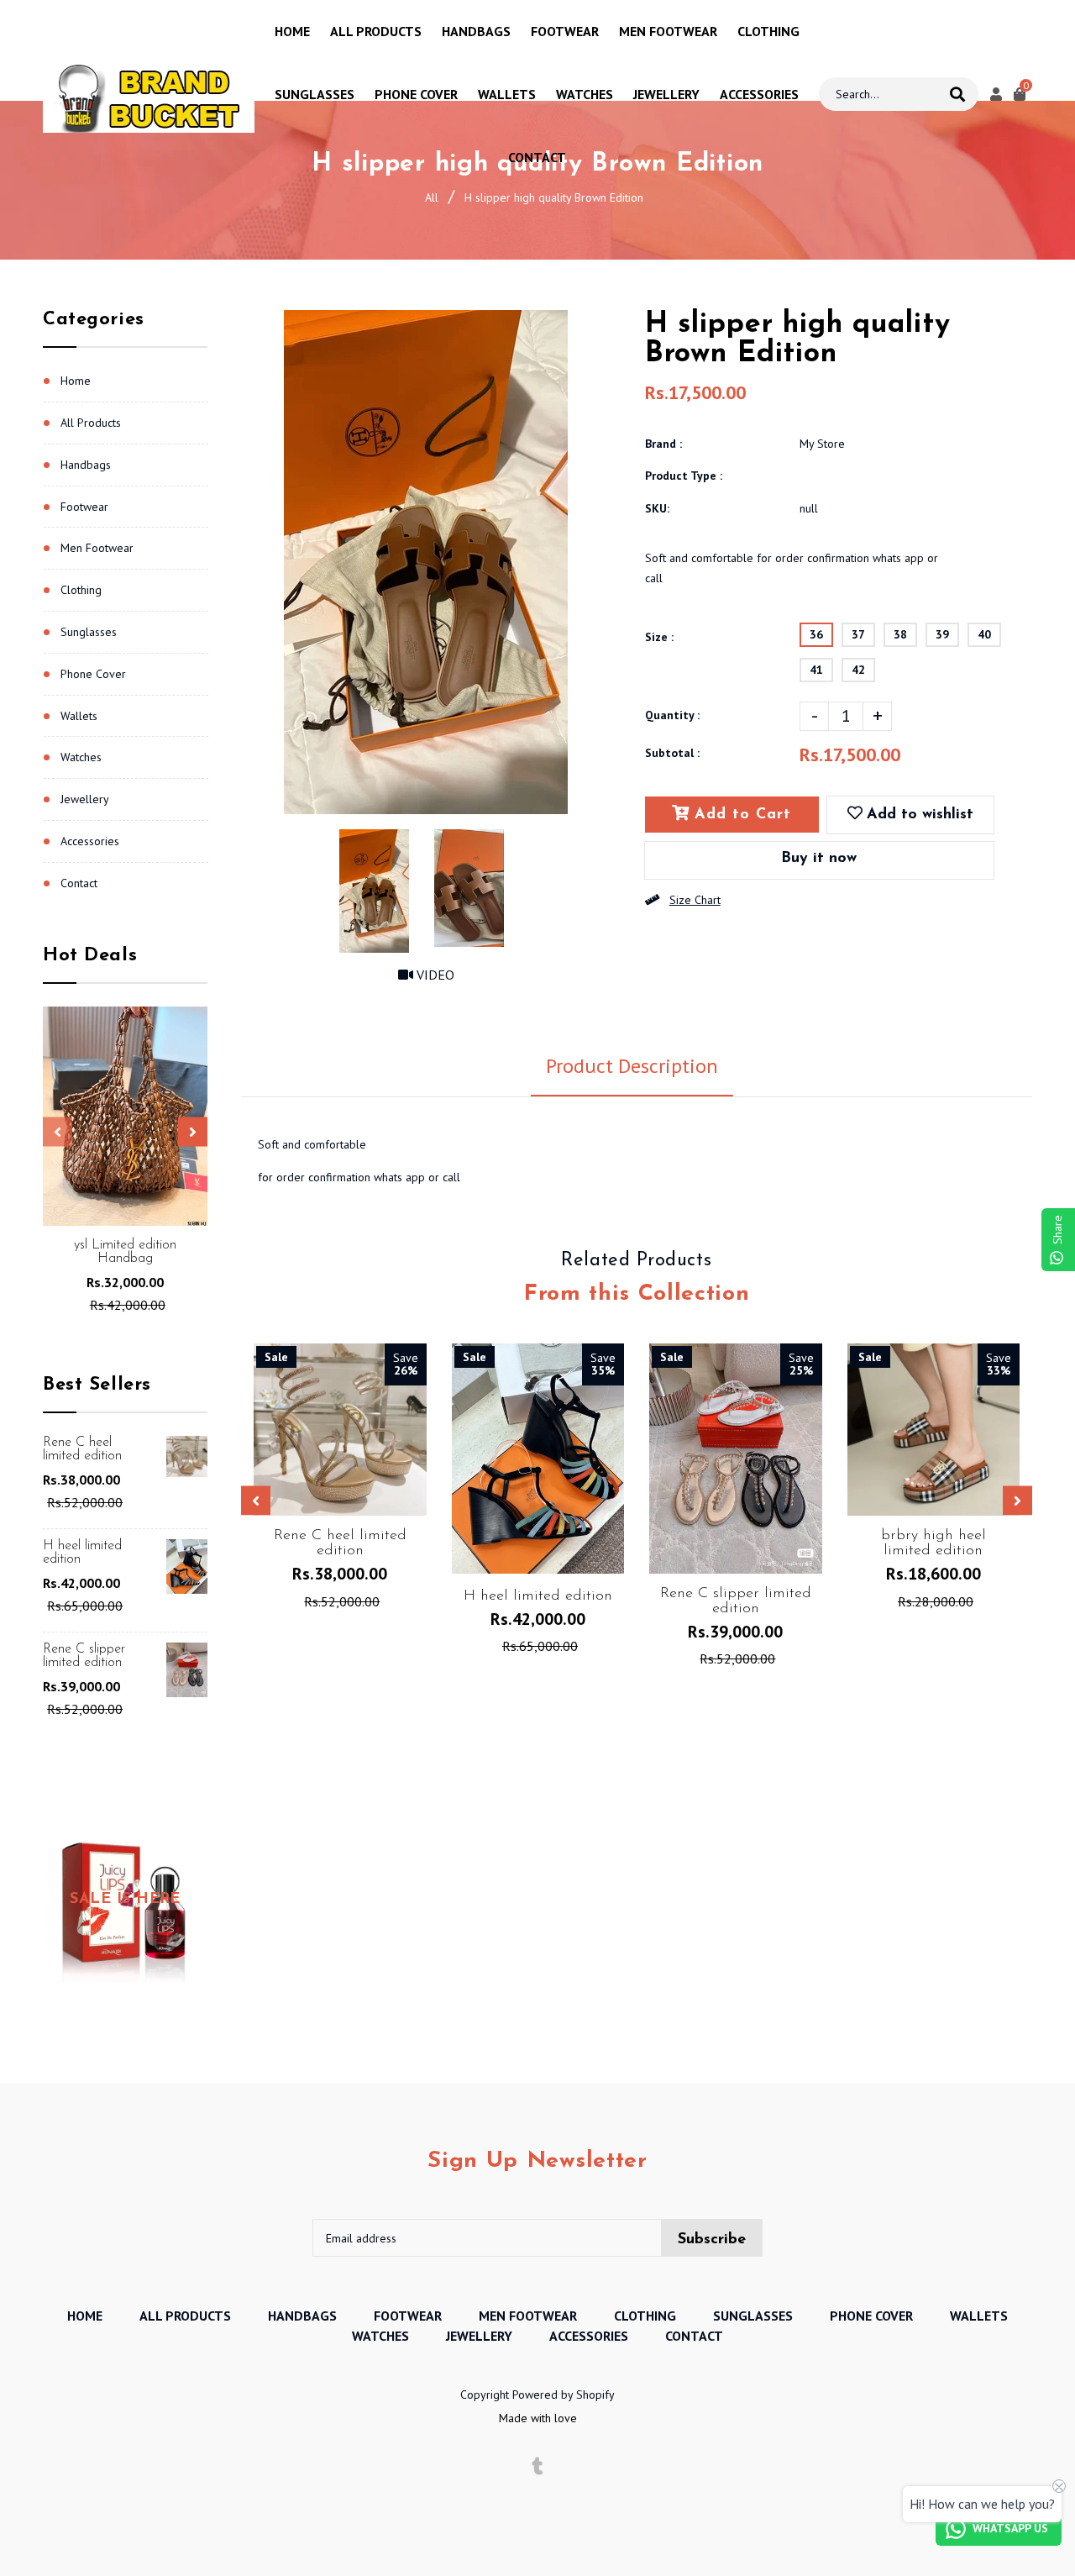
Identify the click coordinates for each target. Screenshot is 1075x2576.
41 (816, 670)
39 (942, 634)
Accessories (90, 841)
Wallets (79, 716)
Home (76, 381)
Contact (79, 883)
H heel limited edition (82, 1553)
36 (816, 634)
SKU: (657, 508)
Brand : (663, 444)
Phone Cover (93, 674)
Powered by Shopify (564, 2395)
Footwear (84, 507)
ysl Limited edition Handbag (125, 1252)
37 (858, 634)
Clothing (81, 590)
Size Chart (695, 900)
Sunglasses (89, 632)
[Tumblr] (538, 2467)
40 (984, 634)
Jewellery (85, 799)
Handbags (86, 465)
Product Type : (684, 476)
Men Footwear (97, 548)
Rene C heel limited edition (82, 1449)
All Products (91, 423)
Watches (81, 757)
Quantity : (672, 715)
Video (434, 975)
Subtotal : (672, 753)
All (432, 197)
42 (858, 670)
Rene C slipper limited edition (84, 1656)
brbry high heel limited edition (933, 1543)
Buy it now (819, 859)
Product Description (632, 1066)
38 (900, 634)
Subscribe (712, 2240)
